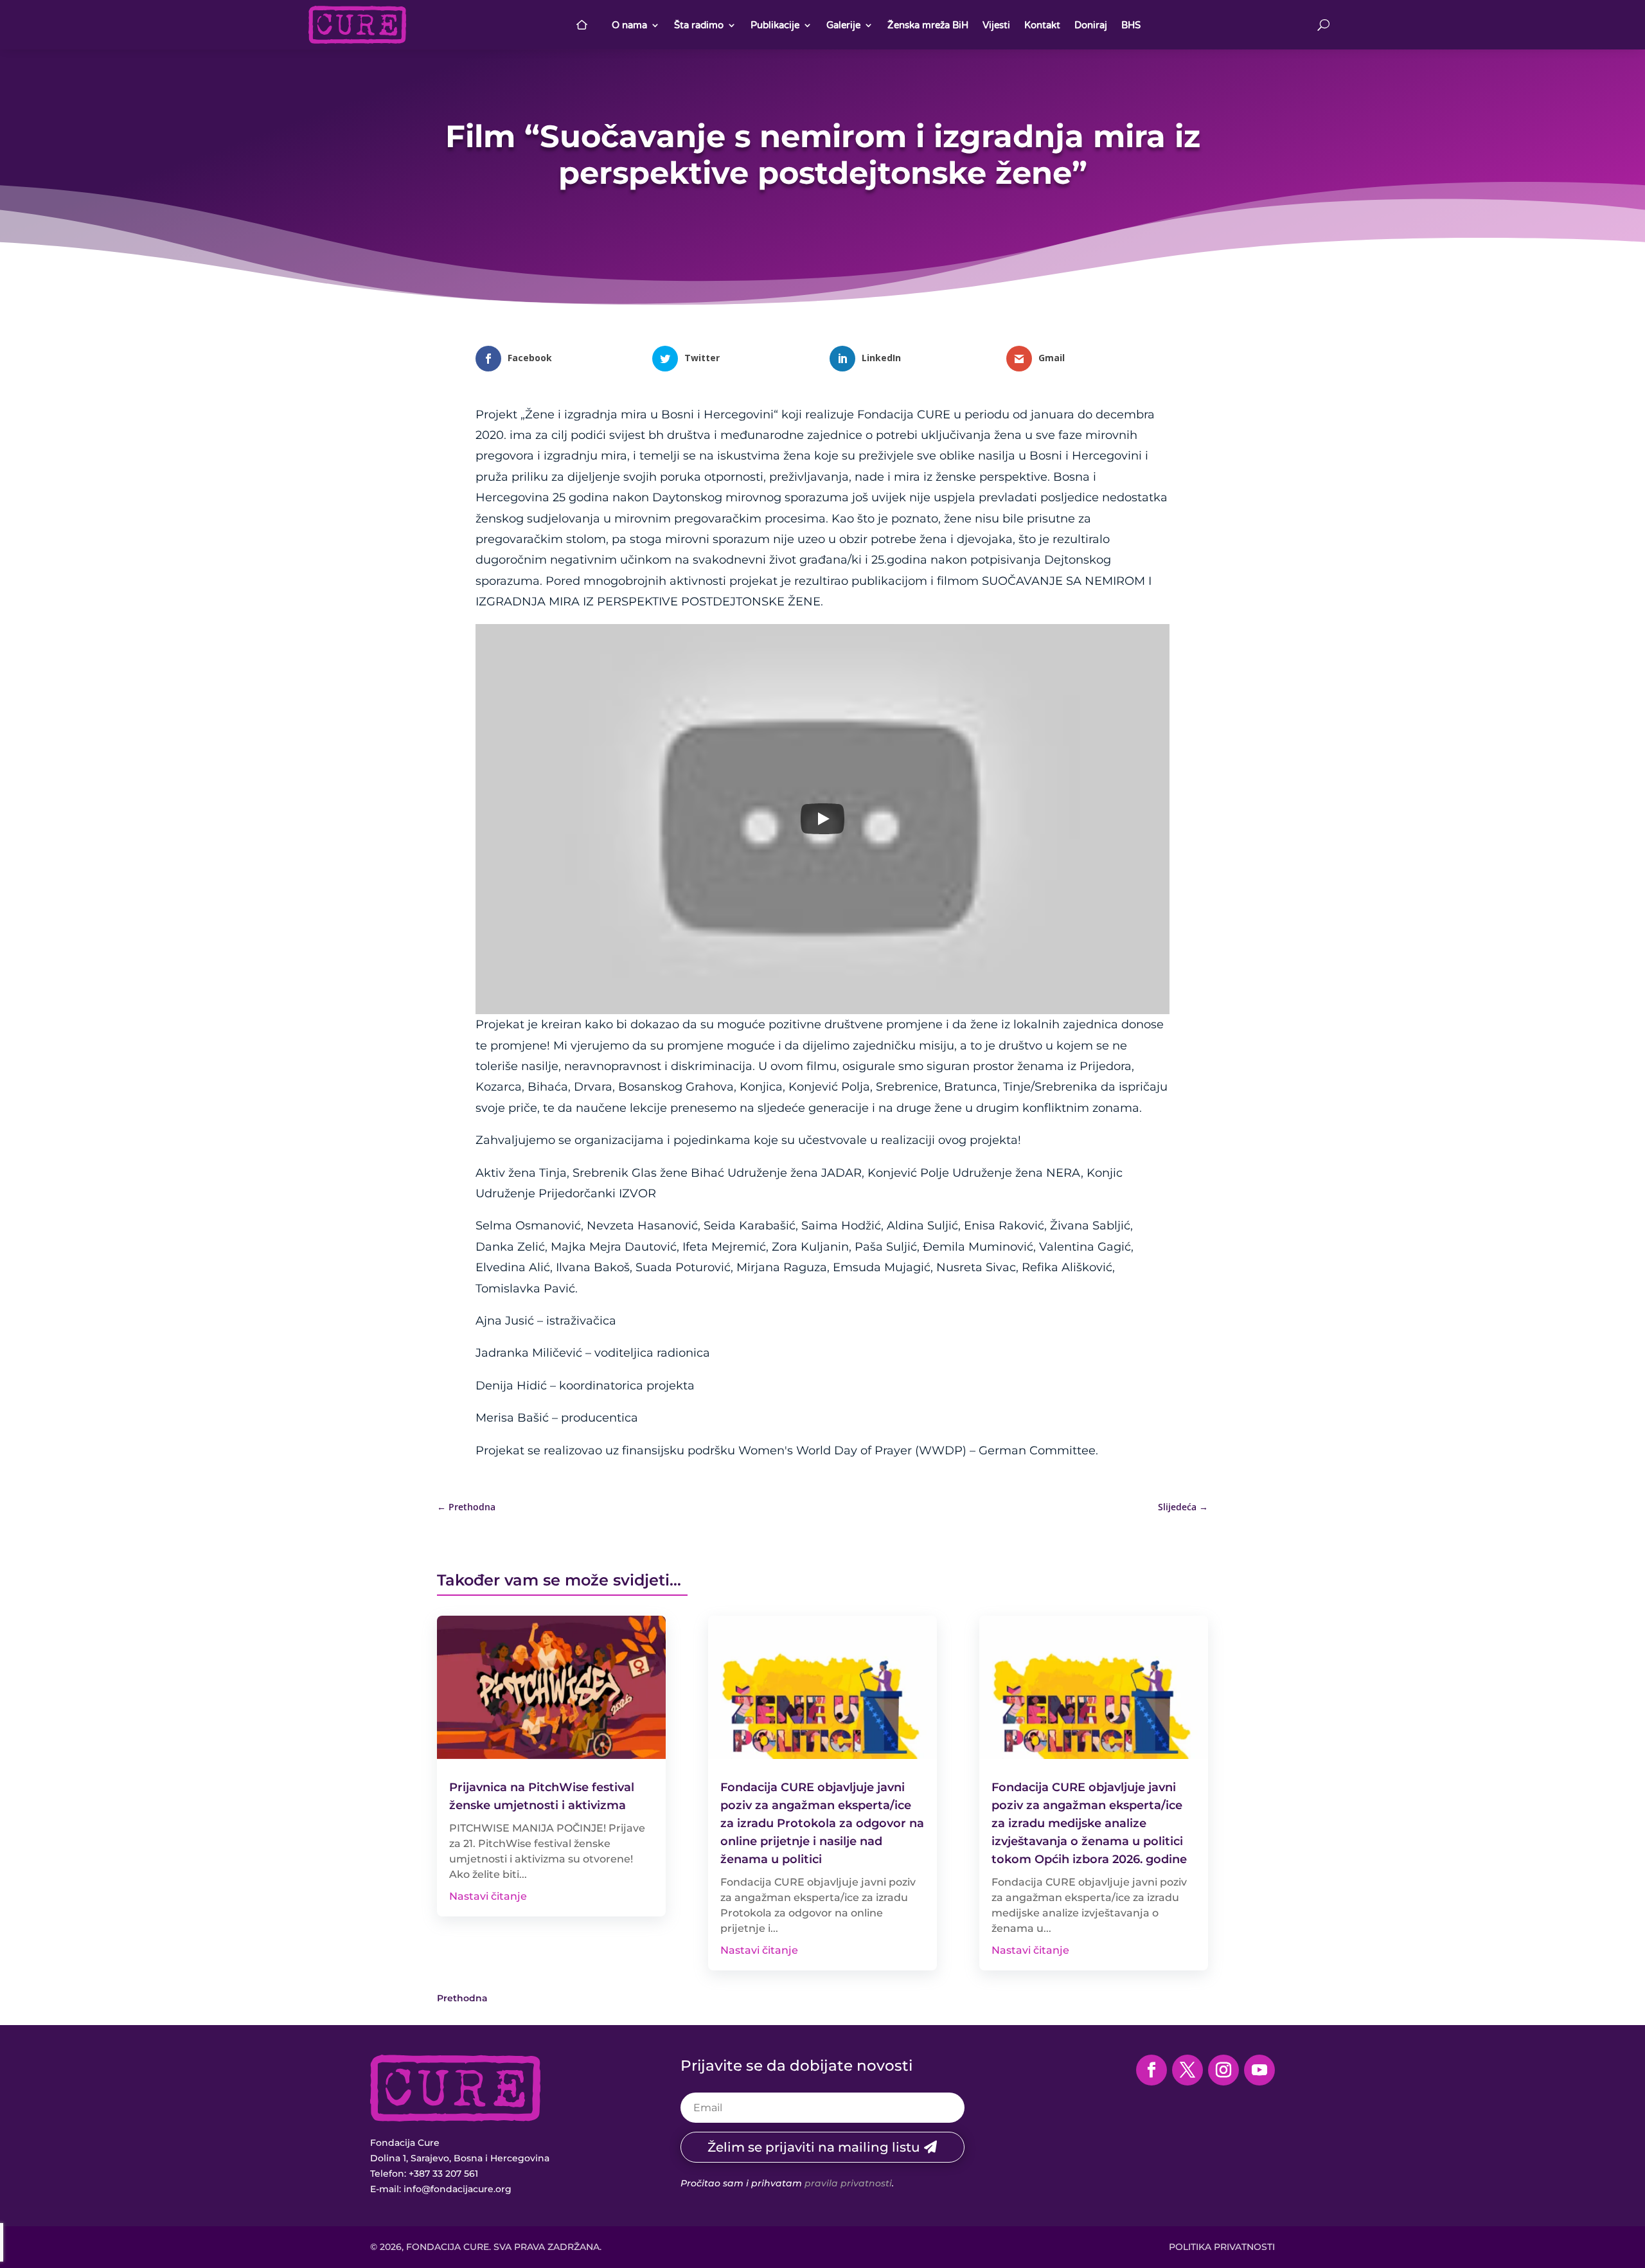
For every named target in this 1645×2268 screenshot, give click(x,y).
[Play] (822, 819)
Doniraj (1091, 25)
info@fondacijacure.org (458, 2189)
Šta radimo (699, 25)
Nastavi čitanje (488, 1896)
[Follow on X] (1187, 2070)
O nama (629, 25)
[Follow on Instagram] (1223, 2070)
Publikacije (775, 25)
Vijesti (996, 25)
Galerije (843, 25)
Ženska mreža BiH (928, 25)
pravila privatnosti (848, 2183)
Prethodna (462, 1998)
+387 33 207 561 (443, 2174)
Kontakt (1042, 25)
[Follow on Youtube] (1259, 2070)
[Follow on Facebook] (1151, 2070)
